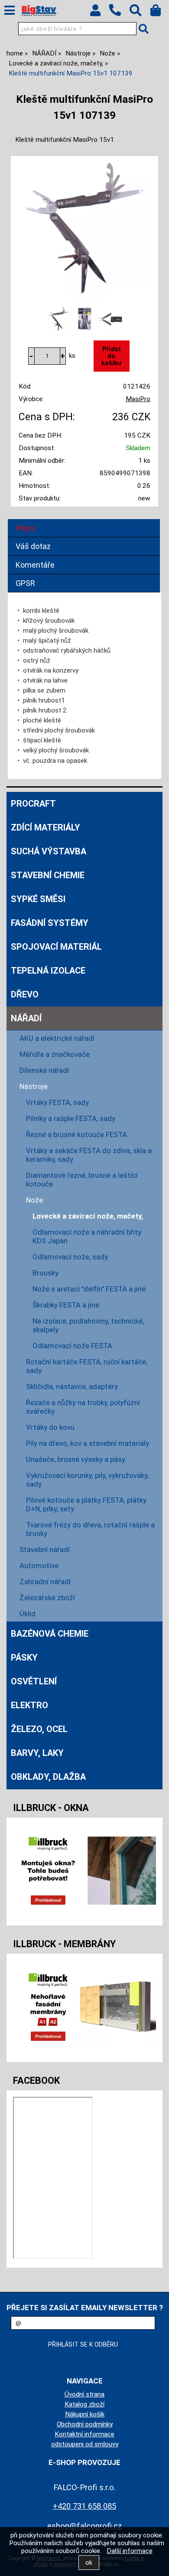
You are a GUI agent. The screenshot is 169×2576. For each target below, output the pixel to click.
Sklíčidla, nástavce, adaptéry (72, 1386)
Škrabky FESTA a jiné (66, 1305)
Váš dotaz (33, 546)
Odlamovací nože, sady (70, 1257)
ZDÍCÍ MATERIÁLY (45, 827)
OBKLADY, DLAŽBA (48, 1777)
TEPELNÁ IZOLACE (48, 971)
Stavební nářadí (45, 1550)
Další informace (130, 2551)
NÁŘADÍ (26, 1018)
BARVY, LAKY (37, 1753)
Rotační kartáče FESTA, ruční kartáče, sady (87, 1366)
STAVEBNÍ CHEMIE (48, 875)
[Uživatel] (99, 13)
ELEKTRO (29, 1705)
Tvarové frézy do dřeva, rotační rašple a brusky (90, 1529)
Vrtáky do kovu (50, 1427)
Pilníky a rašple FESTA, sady (71, 1118)
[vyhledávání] (140, 13)
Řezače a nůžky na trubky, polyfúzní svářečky (83, 1407)
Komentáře (35, 565)
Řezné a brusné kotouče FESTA (76, 1134)
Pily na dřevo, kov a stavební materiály (88, 1443)
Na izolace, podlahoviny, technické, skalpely (88, 1325)
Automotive (39, 1566)
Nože (34, 1200)
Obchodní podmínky (85, 2424)
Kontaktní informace (84, 2434)
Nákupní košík (85, 2414)
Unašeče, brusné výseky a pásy (76, 1459)
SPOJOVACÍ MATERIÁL (56, 947)
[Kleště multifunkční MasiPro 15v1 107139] (84, 228)
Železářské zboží (47, 1598)
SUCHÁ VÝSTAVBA (49, 851)
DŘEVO (25, 994)
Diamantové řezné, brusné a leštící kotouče (82, 1180)
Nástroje (34, 1086)
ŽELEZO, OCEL (39, 1729)
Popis (25, 528)
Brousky (45, 1273)
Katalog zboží (84, 2404)
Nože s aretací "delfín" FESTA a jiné (89, 1289)
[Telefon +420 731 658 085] (119, 16)
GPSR (25, 583)
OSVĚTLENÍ (34, 1681)
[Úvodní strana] (39, 11)
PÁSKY (24, 1657)
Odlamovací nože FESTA (72, 1346)
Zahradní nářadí (45, 1582)
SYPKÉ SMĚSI (38, 899)
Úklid (28, 1614)
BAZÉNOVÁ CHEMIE (50, 1634)
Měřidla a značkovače (55, 1054)
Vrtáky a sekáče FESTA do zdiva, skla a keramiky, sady (89, 1155)
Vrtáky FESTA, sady (57, 1102)
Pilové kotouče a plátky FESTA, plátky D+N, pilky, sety (86, 1504)
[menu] (10, 10)
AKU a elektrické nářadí (57, 1038)
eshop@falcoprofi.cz (85, 2526)
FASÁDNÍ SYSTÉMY (50, 923)
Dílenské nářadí (44, 1070)
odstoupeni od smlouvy (85, 2444)
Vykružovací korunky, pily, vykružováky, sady (87, 1480)
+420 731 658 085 (84, 2506)
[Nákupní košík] (160, 13)
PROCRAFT (33, 804)
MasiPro (138, 399)
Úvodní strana (84, 2394)
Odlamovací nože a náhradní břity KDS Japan (87, 1236)
